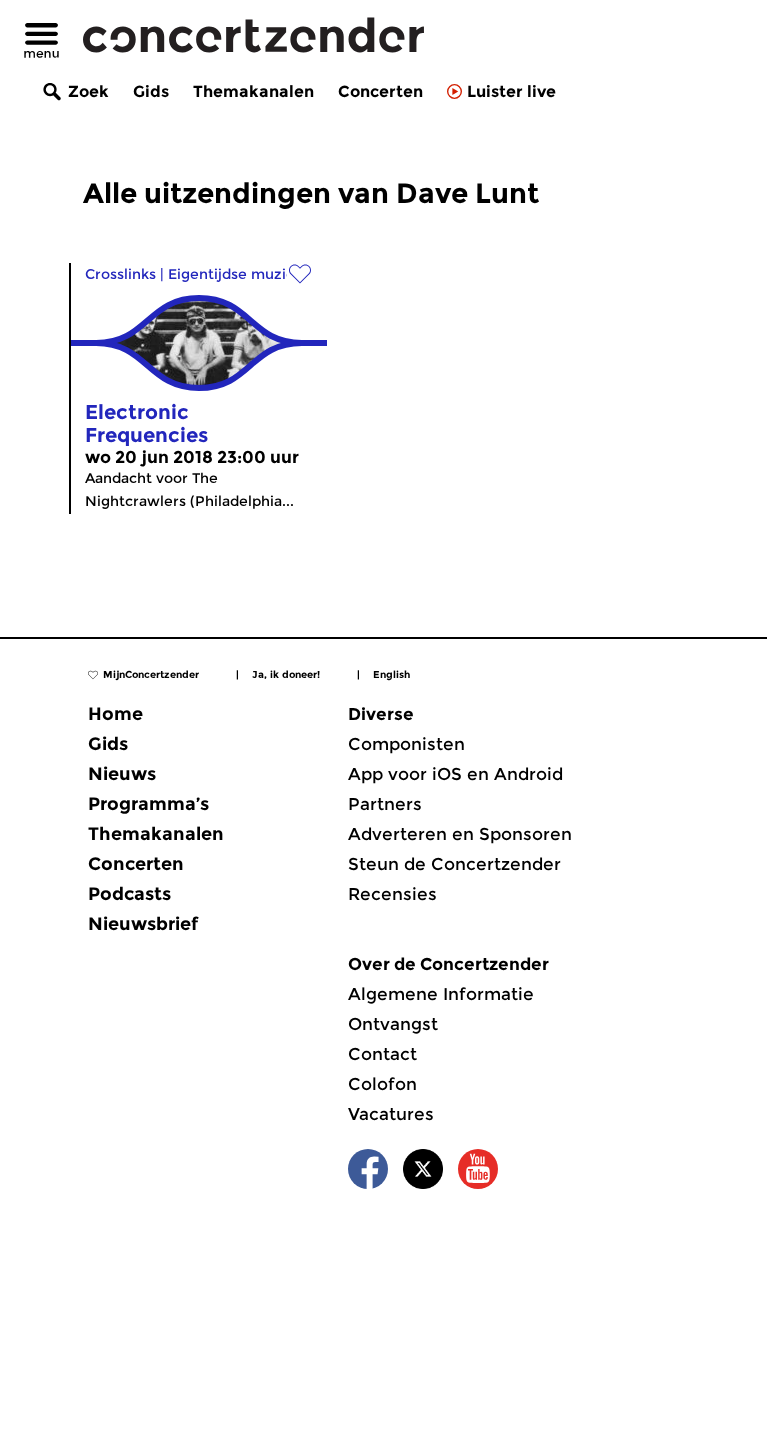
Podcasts (129, 894)
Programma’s (148, 804)
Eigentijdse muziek (235, 274)
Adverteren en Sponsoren (460, 834)
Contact (382, 1054)
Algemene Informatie (441, 994)
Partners (385, 804)
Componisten (406, 744)
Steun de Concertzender (454, 864)
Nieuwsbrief (143, 924)
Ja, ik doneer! (286, 674)
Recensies (392, 894)
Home (115, 714)
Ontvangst (393, 1024)
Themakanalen (253, 91)
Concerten (380, 91)
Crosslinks (120, 274)
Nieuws (122, 774)
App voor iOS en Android (455, 774)
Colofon (382, 1084)
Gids (151, 91)
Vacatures (391, 1114)
